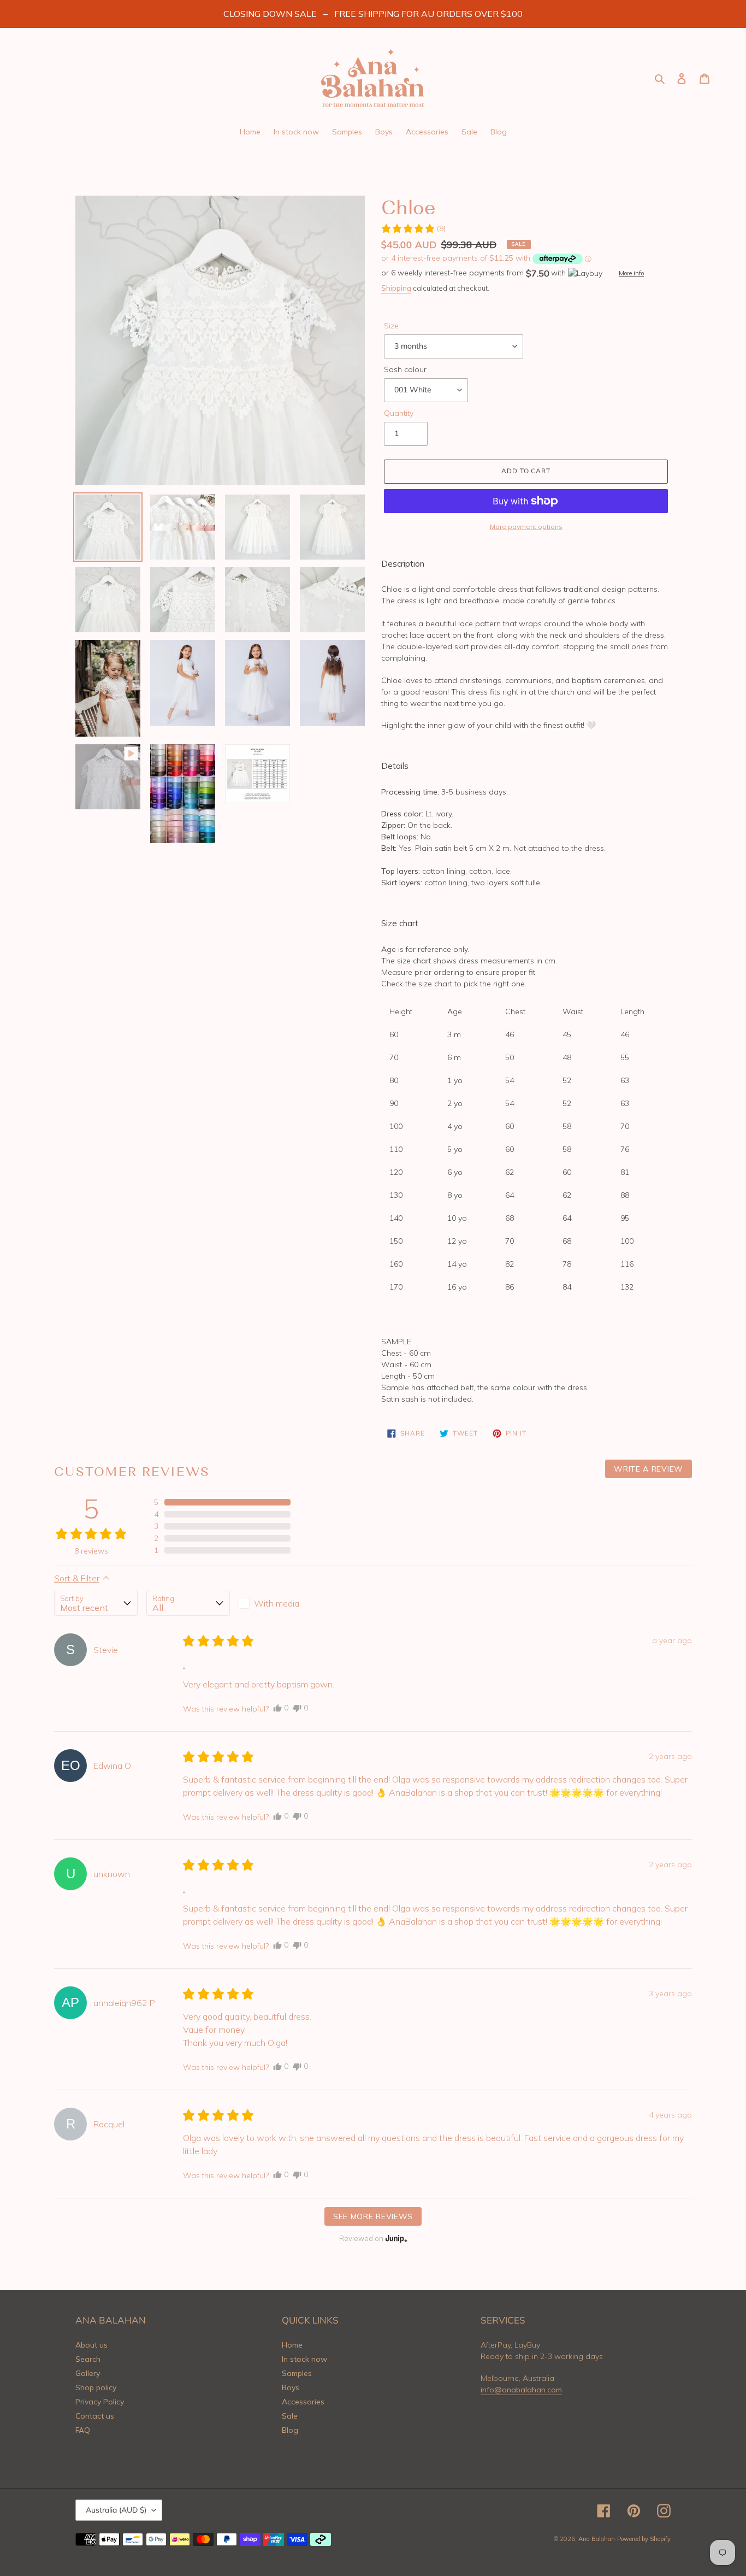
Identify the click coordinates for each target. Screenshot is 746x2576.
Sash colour (405, 369)
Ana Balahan (597, 2539)
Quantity (399, 413)
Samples (297, 2373)
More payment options (526, 527)
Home (292, 2345)
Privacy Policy (100, 2402)
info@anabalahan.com (521, 2390)
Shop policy (96, 2387)
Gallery (88, 2373)
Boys (291, 2387)
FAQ (83, 2430)
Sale (290, 2416)
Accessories (303, 2402)
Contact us (95, 2416)
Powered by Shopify (644, 2539)
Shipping (396, 288)
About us (91, 2345)
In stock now (304, 2359)
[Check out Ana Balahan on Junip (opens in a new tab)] (395, 2238)
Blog (290, 2430)
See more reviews (373, 2216)
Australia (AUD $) (116, 2510)
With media (277, 1603)
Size (391, 326)
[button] (413, 229)
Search (88, 2359)
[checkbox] (280, 1603)
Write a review (649, 1469)
